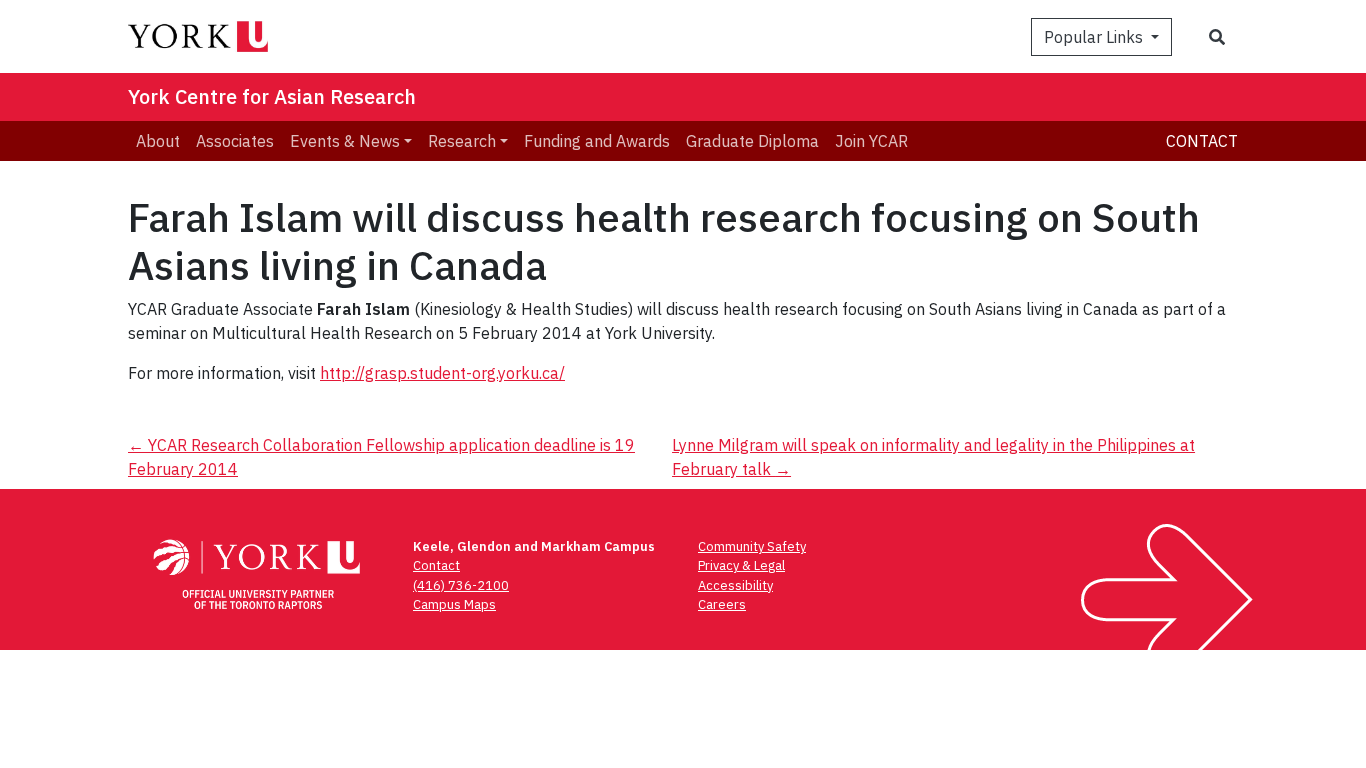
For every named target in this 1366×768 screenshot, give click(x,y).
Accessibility (735, 585)
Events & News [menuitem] (345, 141)
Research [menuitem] (462, 141)
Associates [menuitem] (235, 141)
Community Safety (752, 546)
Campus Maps (454, 604)
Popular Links (1095, 37)
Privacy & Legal (741, 565)
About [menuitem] (158, 141)
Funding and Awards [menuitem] (597, 141)
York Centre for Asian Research (272, 96)
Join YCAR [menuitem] (871, 141)
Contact (1202, 141)
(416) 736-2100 (461, 585)
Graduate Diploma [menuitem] (752, 141)
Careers (722, 604)
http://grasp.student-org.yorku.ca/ (442, 373)
